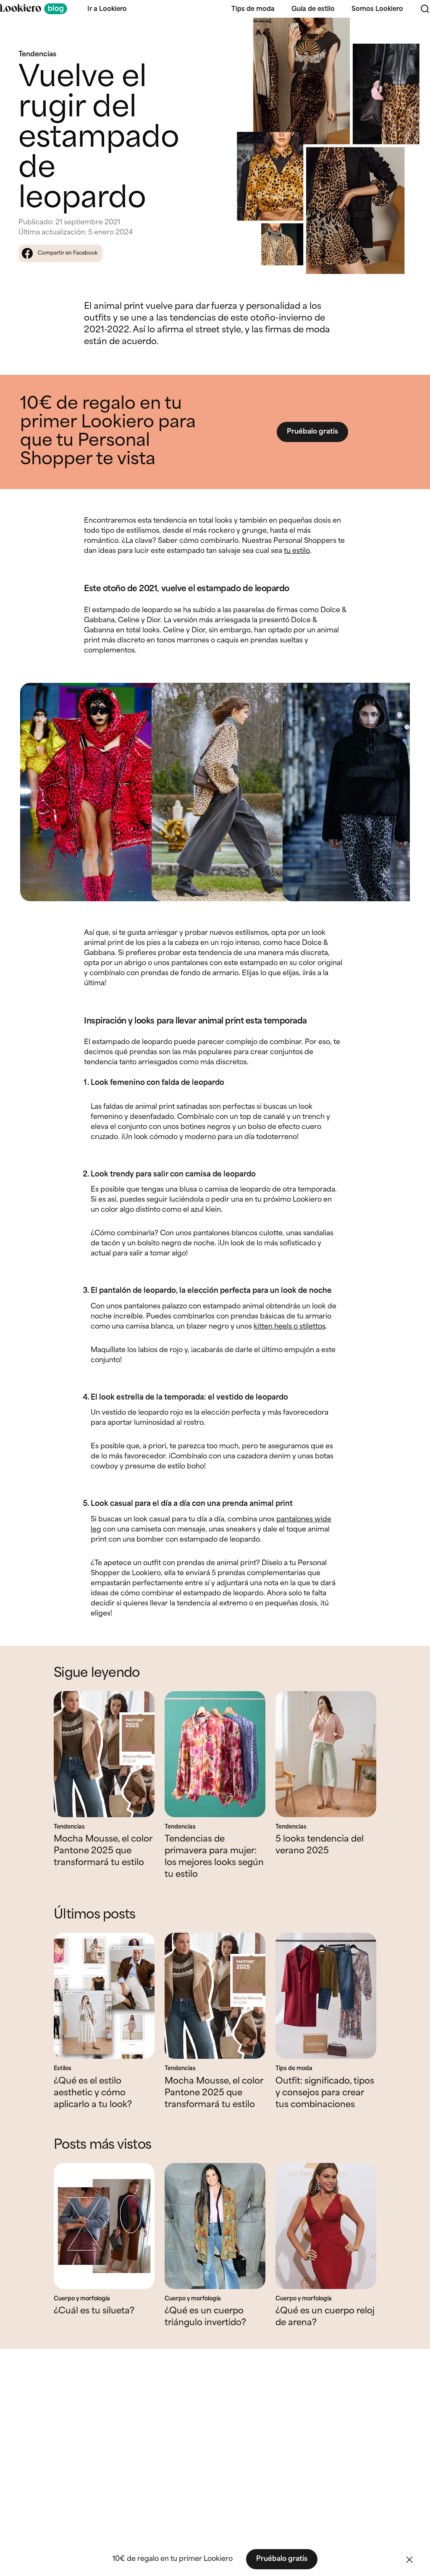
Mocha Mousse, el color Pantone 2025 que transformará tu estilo (103, 1851)
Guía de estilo (313, 9)
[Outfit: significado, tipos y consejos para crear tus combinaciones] (326, 1996)
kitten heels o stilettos (290, 1327)
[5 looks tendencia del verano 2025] (326, 1754)
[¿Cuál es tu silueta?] (104, 2226)
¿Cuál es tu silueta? (94, 2311)
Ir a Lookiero (107, 9)
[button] (409, 2560)
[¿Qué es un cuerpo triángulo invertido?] (215, 2226)
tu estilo (297, 551)
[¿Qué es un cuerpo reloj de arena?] (326, 2226)
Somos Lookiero (377, 9)
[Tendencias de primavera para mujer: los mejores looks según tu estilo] (215, 1754)
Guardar (409, 31)
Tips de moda (253, 9)
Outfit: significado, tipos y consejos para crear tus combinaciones (325, 2093)
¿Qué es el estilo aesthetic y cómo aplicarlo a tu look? (93, 2093)
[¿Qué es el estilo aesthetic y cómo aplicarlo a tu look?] (104, 1996)
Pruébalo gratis (312, 432)
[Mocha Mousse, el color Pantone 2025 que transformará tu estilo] (104, 1754)
